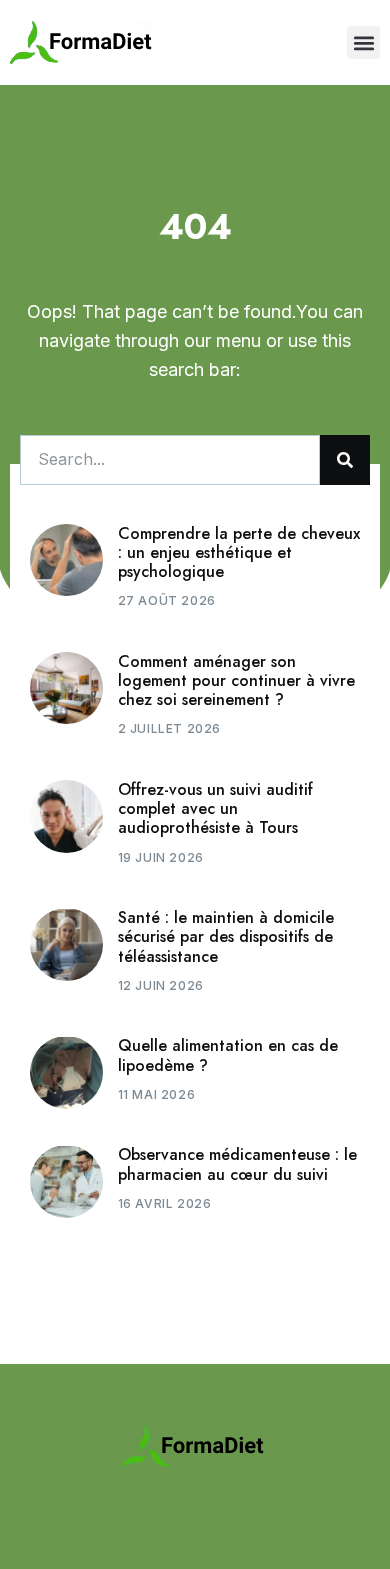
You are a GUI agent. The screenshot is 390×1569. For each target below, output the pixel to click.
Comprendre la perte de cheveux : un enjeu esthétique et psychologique (239, 552)
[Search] (345, 460)
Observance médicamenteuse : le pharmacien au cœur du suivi (237, 1164)
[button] (363, 42)
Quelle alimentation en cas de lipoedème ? (228, 1055)
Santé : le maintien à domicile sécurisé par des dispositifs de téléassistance (226, 936)
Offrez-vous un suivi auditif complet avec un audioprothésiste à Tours (215, 808)
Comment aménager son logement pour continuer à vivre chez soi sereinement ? (236, 680)
